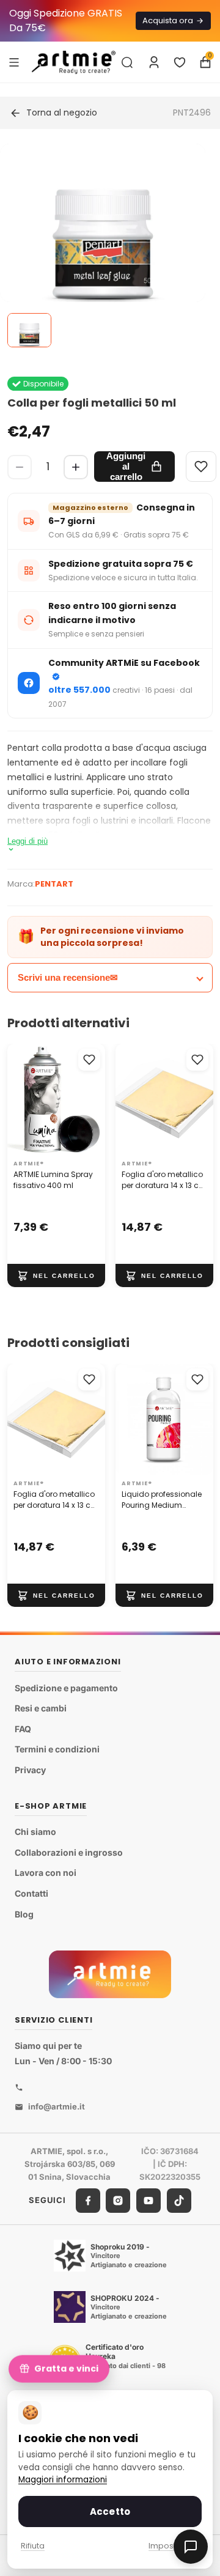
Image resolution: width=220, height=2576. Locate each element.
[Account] (154, 62)
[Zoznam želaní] (180, 62)
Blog (24, 1914)
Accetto (110, 2511)
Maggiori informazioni (63, 2480)
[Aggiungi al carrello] (56, 1276)
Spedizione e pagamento (66, 1688)
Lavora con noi (46, 1873)
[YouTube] (148, 2201)
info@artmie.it (57, 2106)
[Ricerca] (127, 62)
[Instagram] (118, 2201)
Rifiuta (33, 2546)
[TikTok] (179, 2201)
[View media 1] (29, 330)
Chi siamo (35, 1832)
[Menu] (14, 62)
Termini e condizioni (57, 1749)
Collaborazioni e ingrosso (69, 1852)
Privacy (30, 1770)
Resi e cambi (41, 1708)
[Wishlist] (201, 467)
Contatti (31, 1893)
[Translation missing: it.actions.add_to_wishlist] (89, 1060)
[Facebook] (88, 2201)
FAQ (23, 1729)
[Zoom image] (103, 246)
